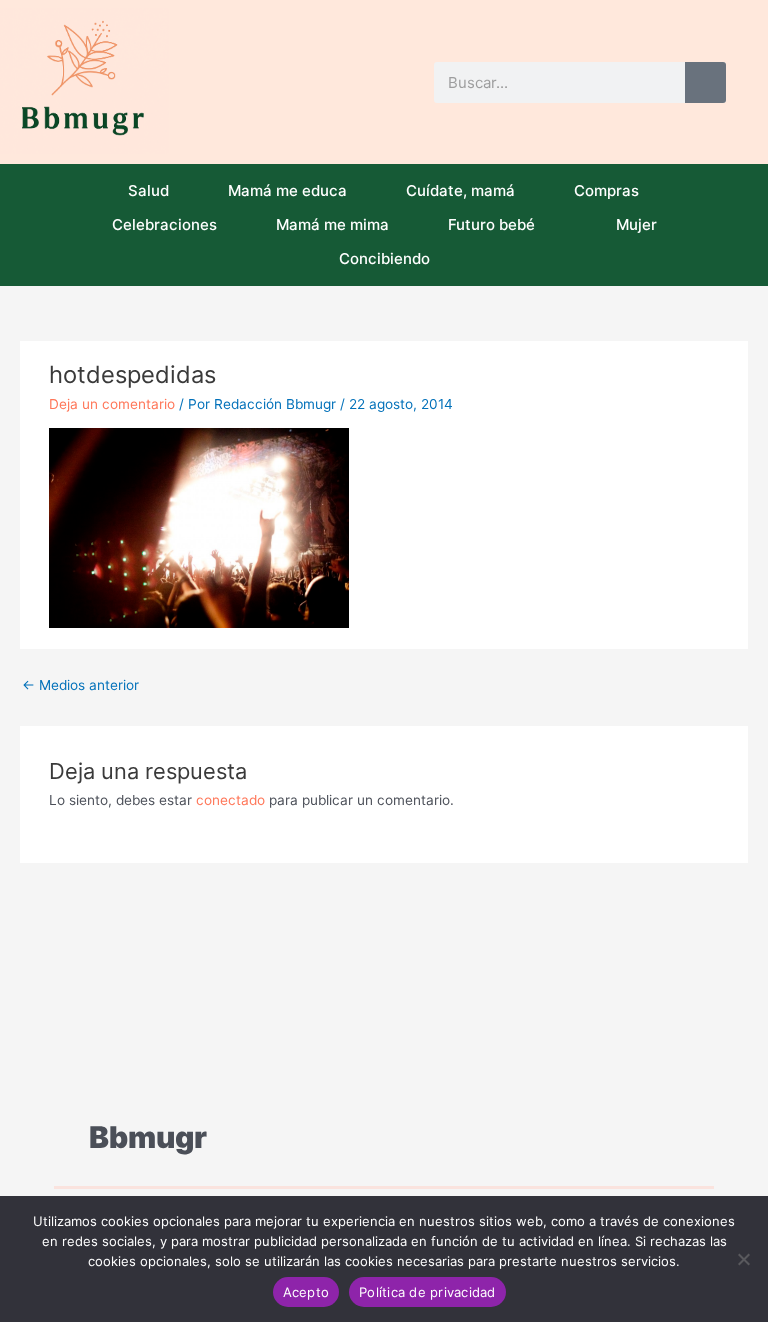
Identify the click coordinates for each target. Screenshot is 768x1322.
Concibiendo (384, 258)
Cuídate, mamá (460, 190)
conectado (230, 800)
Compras (606, 190)
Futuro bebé (491, 224)
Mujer (636, 224)
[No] (743, 1259)
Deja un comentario (112, 404)
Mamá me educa (287, 190)
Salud (148, 190)
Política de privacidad (427, 1292)
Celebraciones (164, 224)
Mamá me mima (332, 224)
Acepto (306, 1292)
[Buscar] (705, 82)
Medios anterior (80, 685)
